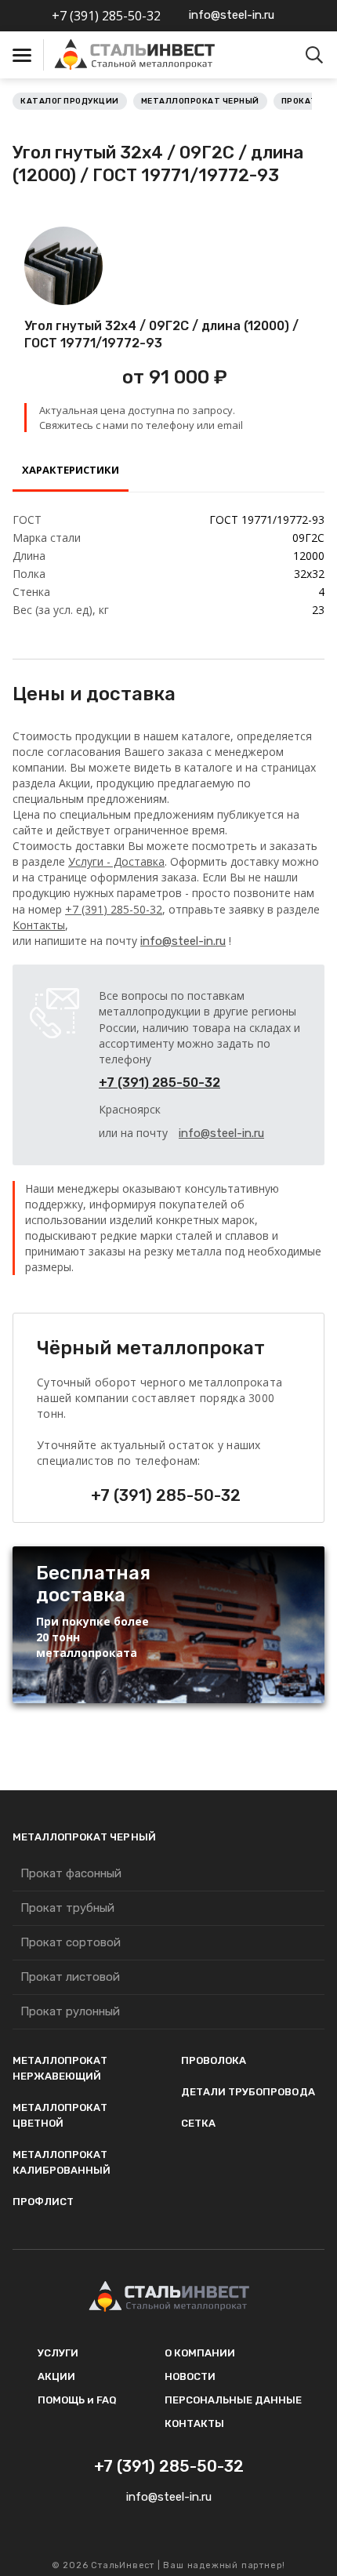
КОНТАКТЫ (194, 2423)
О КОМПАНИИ (200, 2353)
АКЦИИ (56, 2376)
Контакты (39, 925)
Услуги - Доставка (116, 861)
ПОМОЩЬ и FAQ (77, 2400)
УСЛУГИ (58, 2353)
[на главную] (158, 55)
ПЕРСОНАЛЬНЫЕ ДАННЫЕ (233, 2400)
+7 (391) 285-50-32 (106, 16)
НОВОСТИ (190, 2376)
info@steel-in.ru (232, 15)
